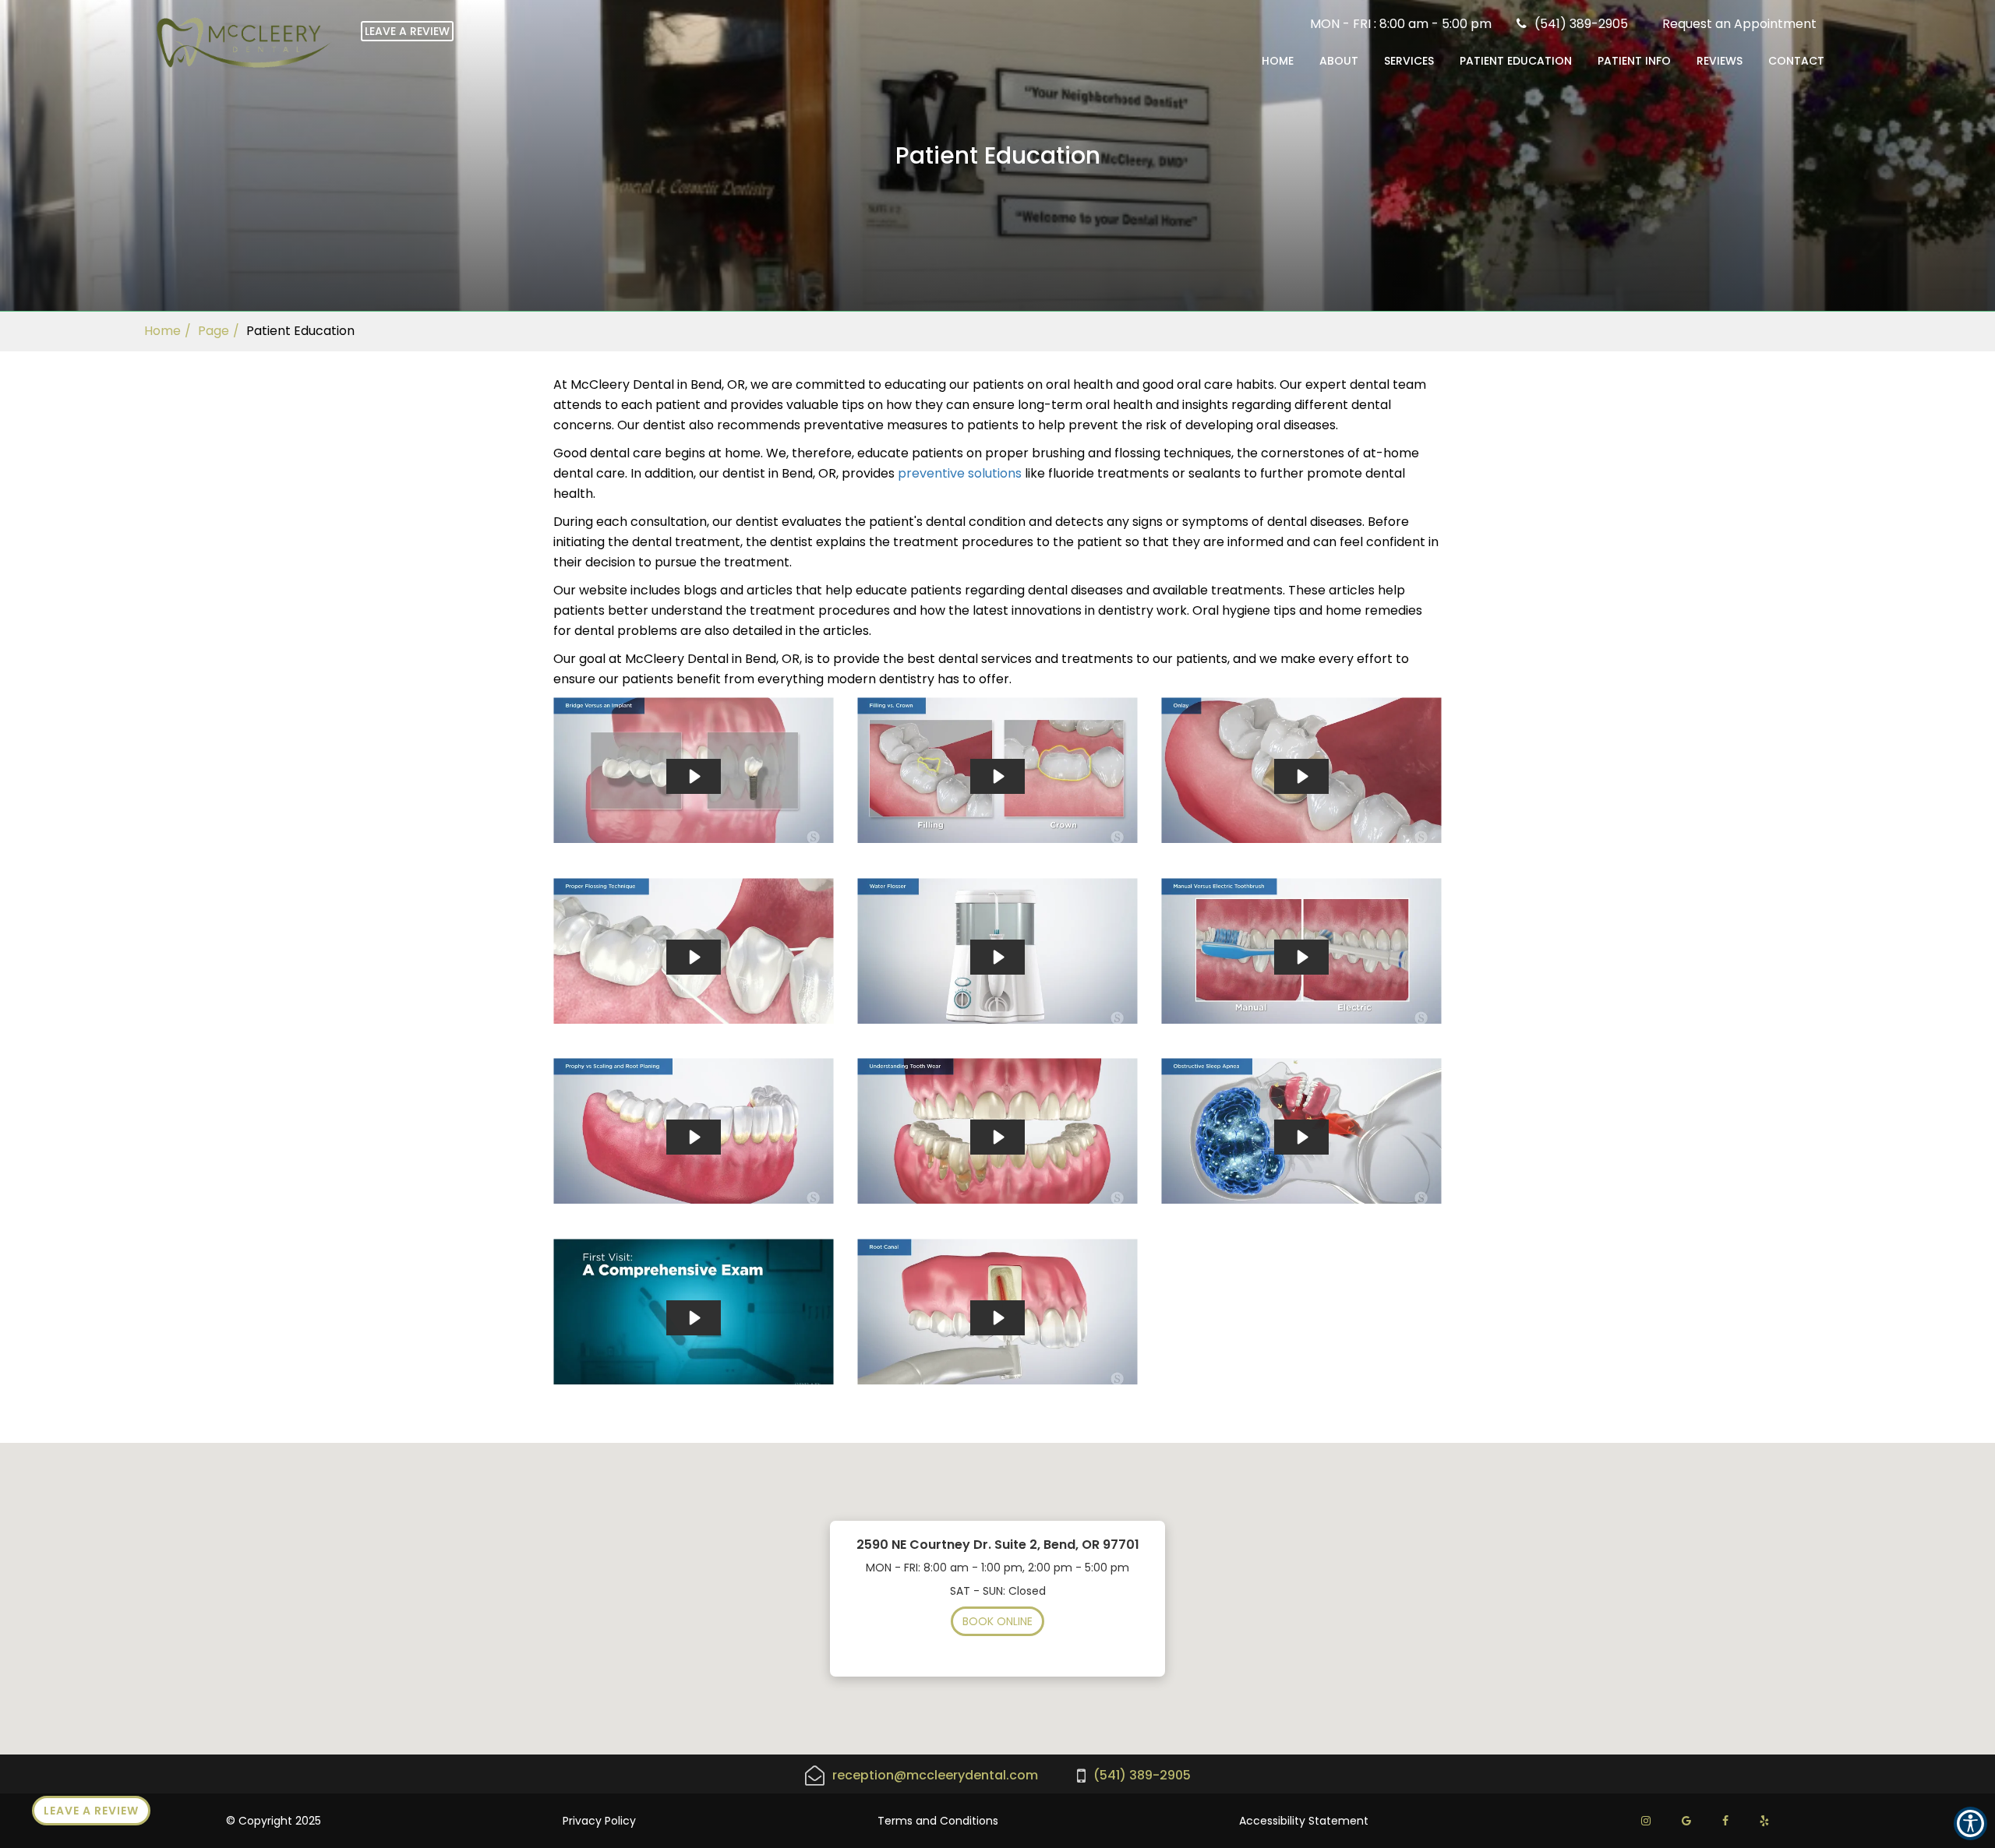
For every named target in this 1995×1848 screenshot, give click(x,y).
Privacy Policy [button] (599, 1821)
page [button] (214, 331)
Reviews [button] (1720, 61)
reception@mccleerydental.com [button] (935, 1776)
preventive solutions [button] (960, 473)
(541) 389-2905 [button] (1581, 24)
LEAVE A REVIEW (407, 31)
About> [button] (1339, 61)
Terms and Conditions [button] (938, 1821)
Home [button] (1278, 61)
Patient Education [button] (1516, 61)
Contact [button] (1796, 61)
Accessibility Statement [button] (1304, 1821)
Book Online (997, 1621)
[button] (1739, 24)
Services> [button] (1409, 61)
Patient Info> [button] (1634, 61)
